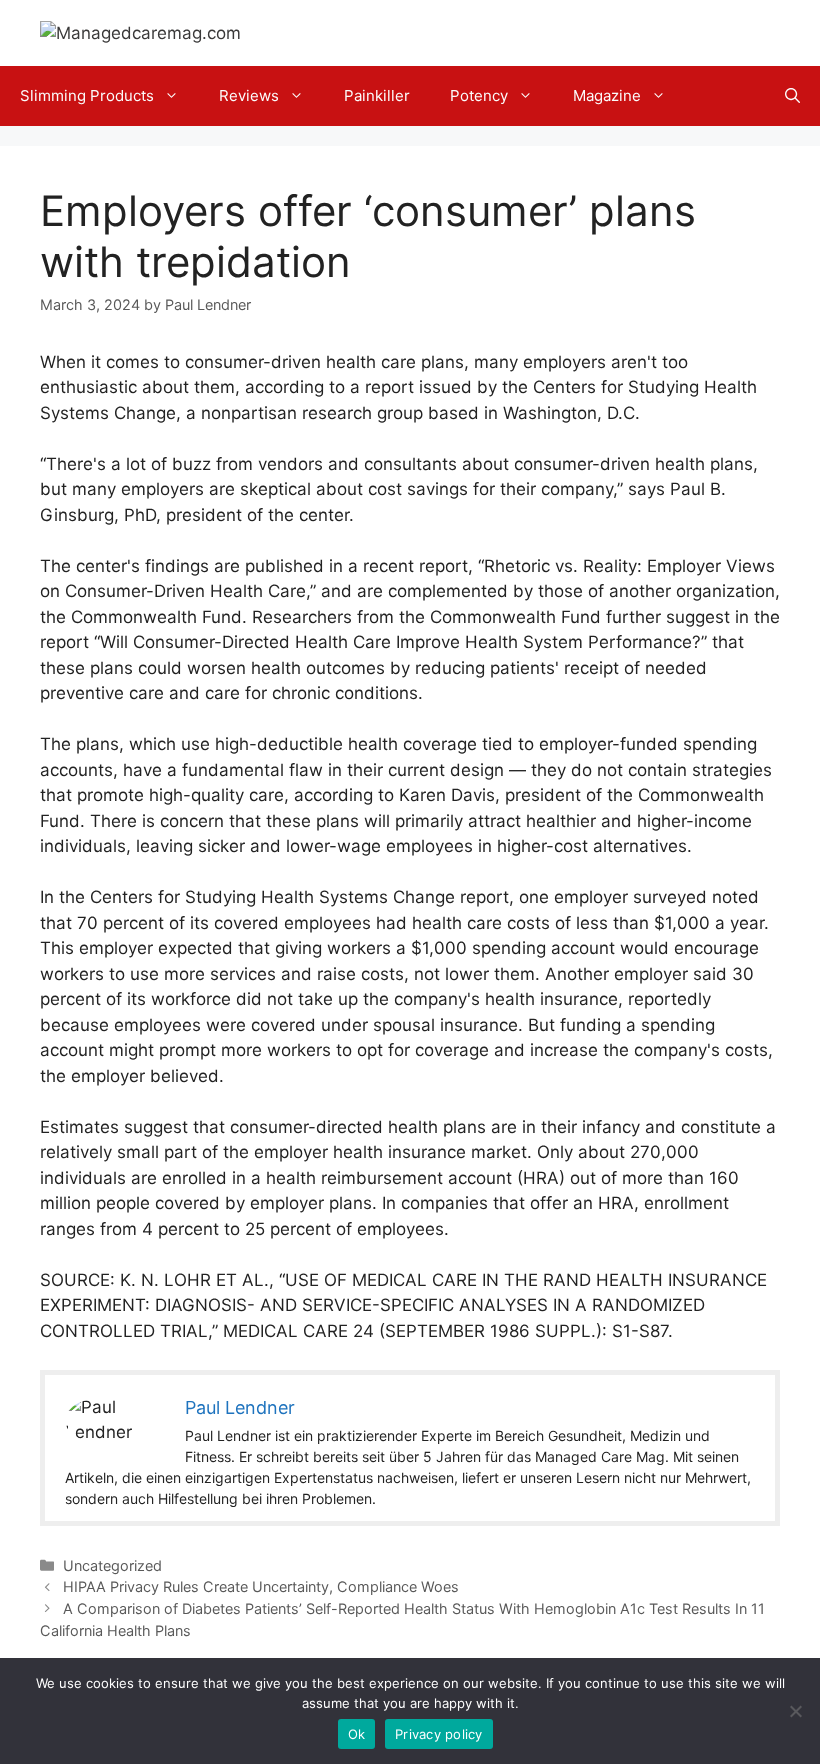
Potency (479, 95)
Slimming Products (87, 95)
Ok (357, 1734)
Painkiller (377, 95)
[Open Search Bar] (792, 96)
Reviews (249, 95)
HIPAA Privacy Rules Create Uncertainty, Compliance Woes (261, 1586)
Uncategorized (112, 1565)
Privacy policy (439, 1734)
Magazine (607, 95)
